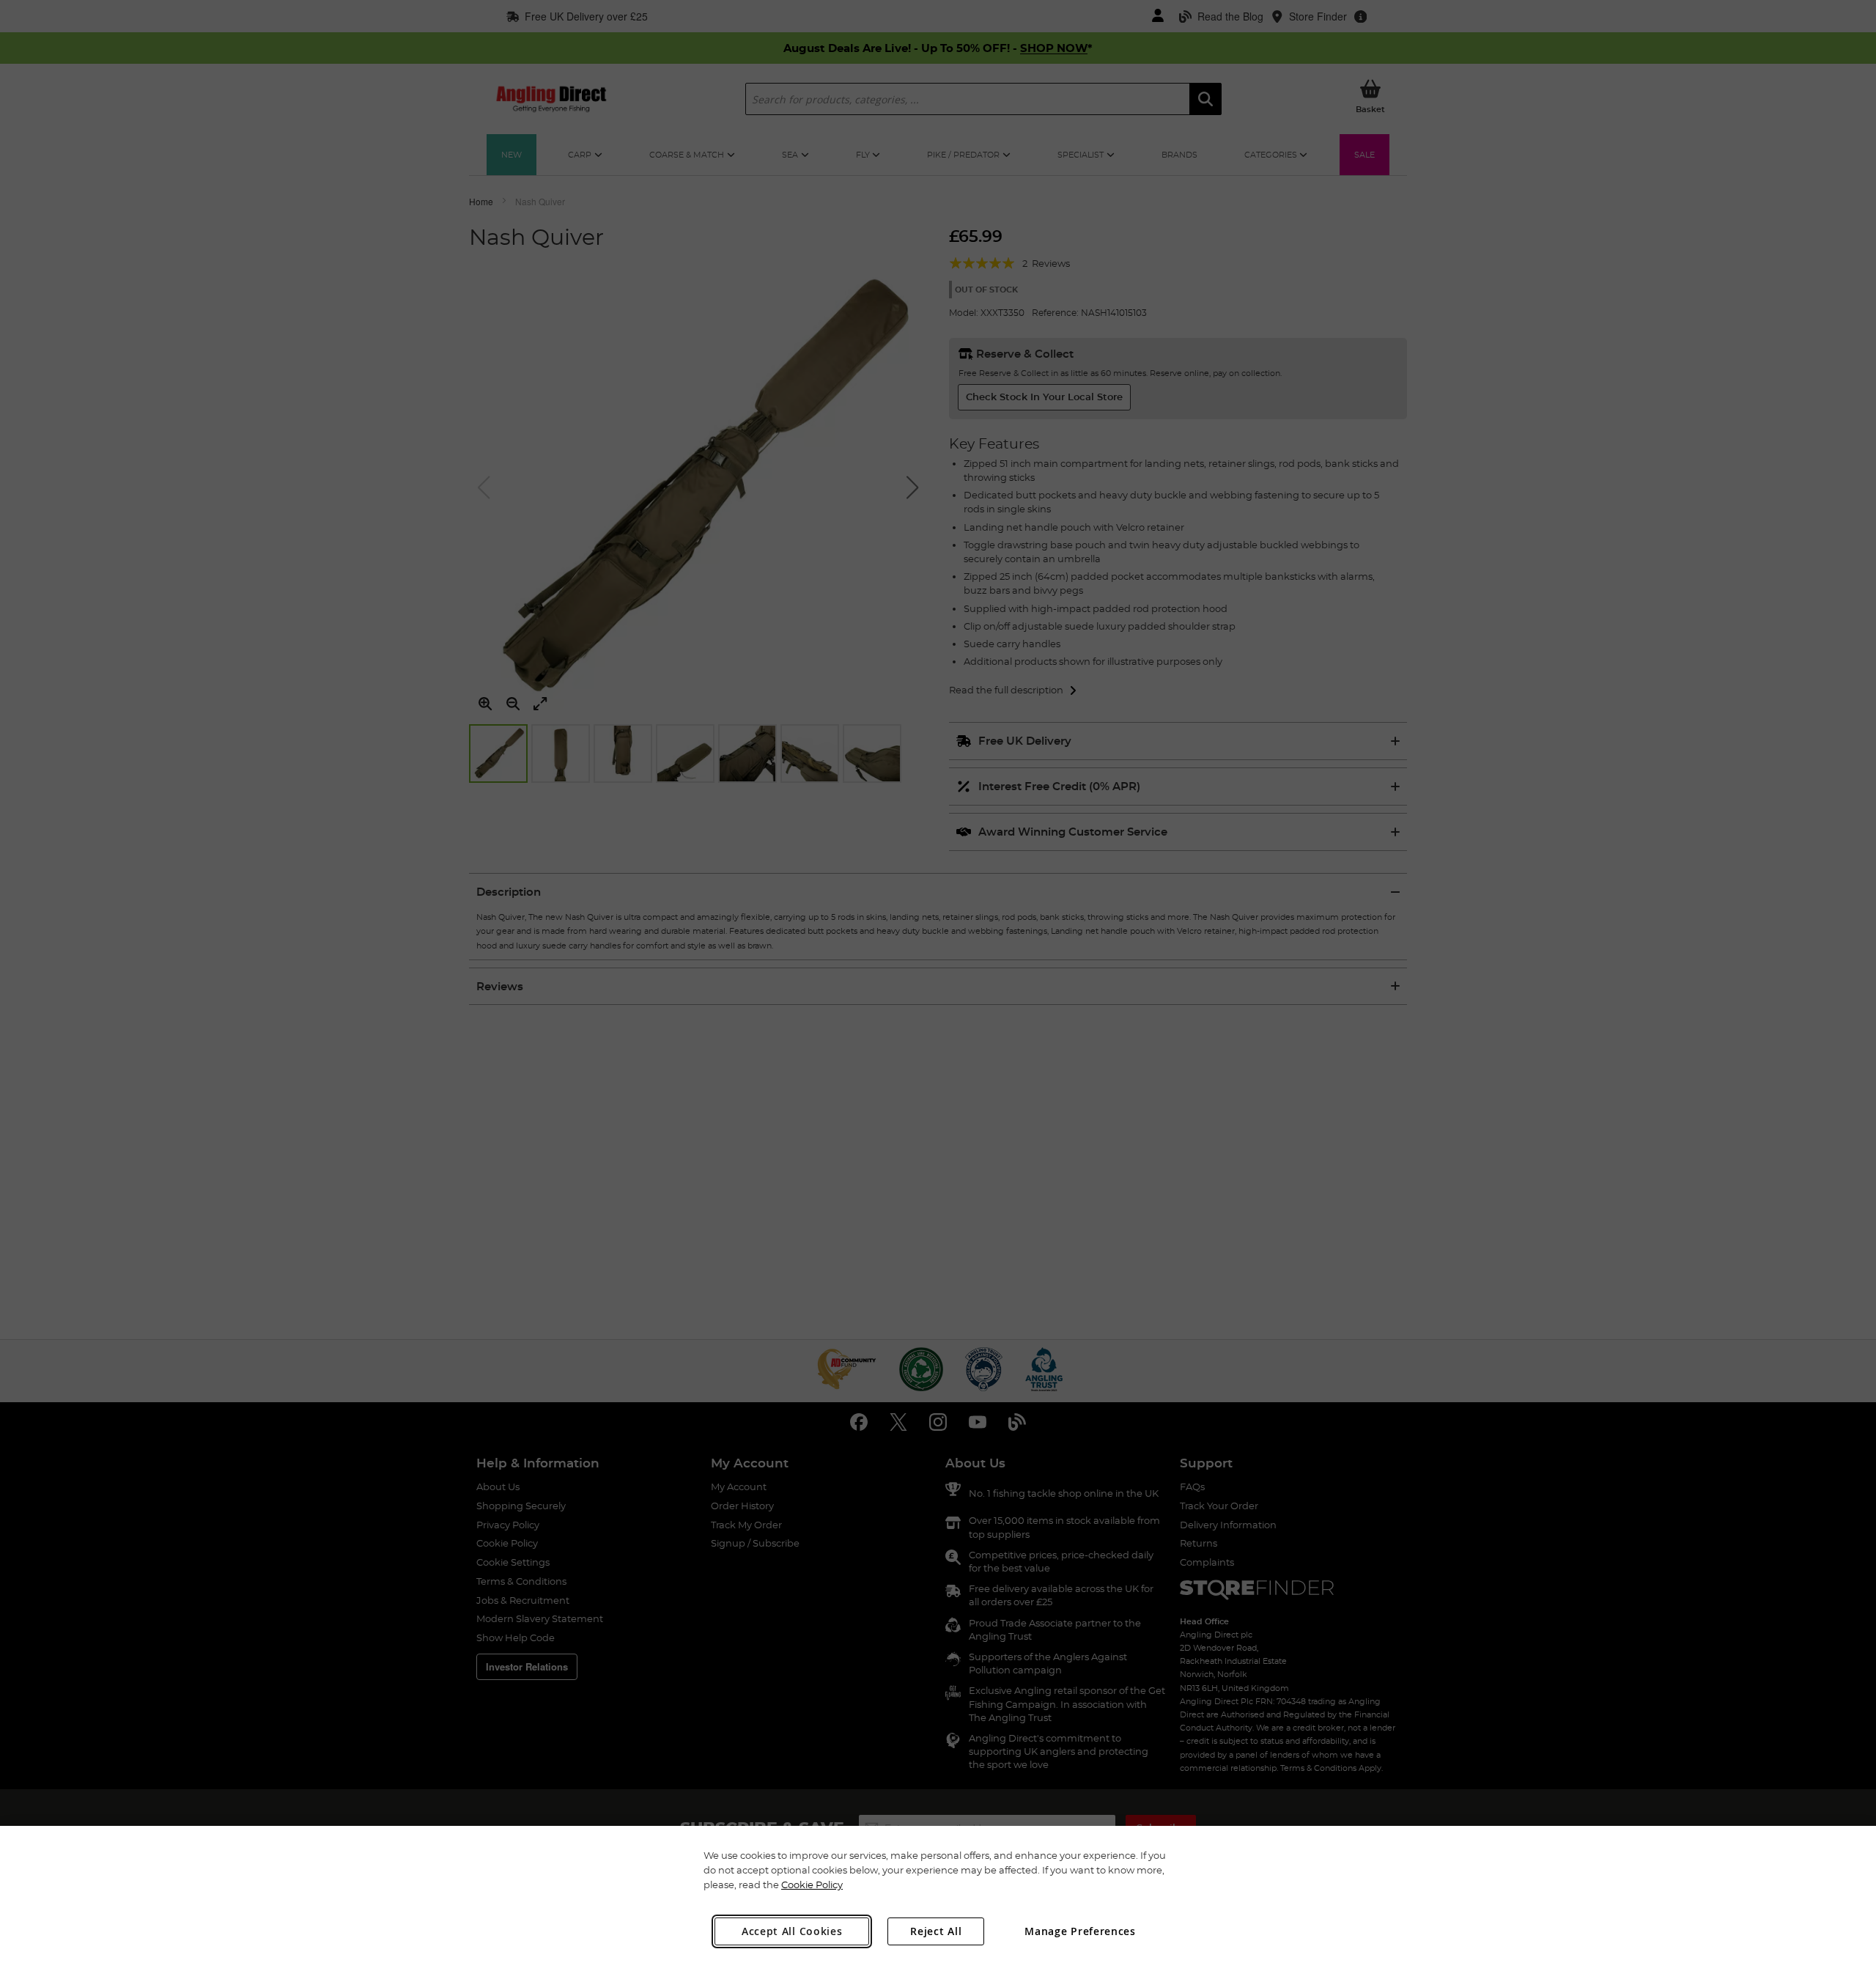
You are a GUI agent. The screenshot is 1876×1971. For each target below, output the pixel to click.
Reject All (936, 1931)
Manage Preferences (1080, 1931)
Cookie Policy (812, 1885)
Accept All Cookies (792, 1931)
